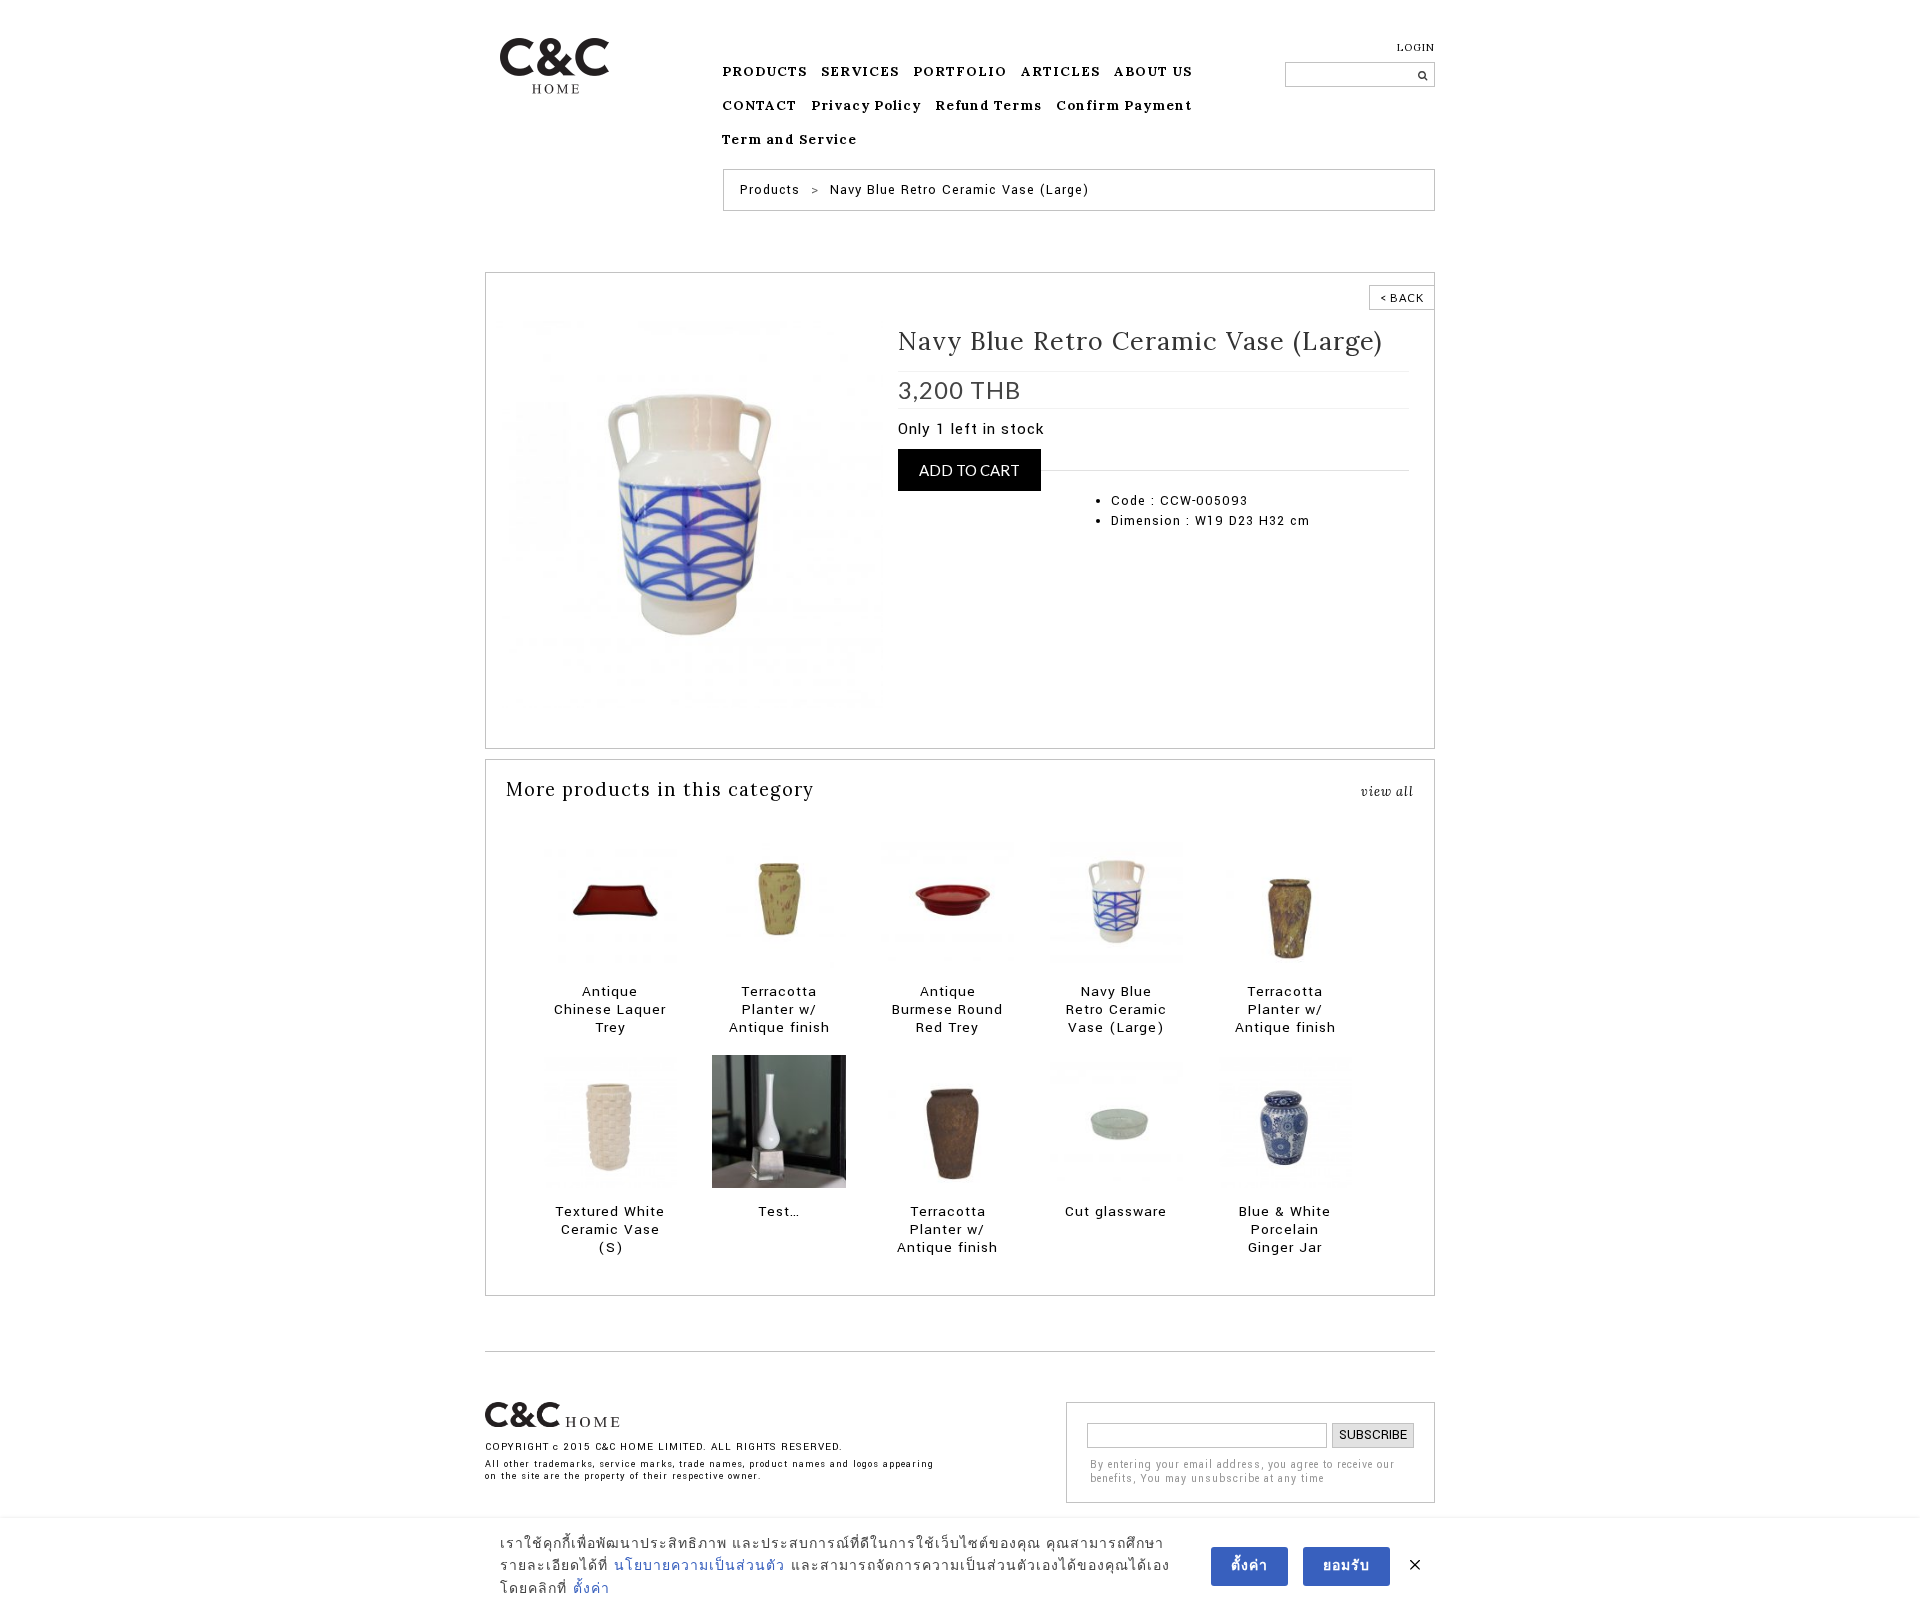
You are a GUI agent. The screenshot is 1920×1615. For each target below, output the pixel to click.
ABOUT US (1153, 71)
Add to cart (969, 470)
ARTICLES (1060, 71)
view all (1387, 791)
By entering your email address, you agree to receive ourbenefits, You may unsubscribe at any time (1242, 1472)
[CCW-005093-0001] (689, 514)
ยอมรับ (1346, 1566)
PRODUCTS (764, 71)
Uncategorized (1203, 460)
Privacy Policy (866, 105)
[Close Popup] (1415, 1566)
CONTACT (759, 105)
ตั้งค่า (591, 1589)
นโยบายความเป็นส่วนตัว (699, 1566)
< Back (1402, 297)
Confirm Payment (1124, 105)
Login (1416, 47)
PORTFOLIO (960, 71)
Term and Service (789, 139)
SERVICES (860, 71)
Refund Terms (988, 105)
